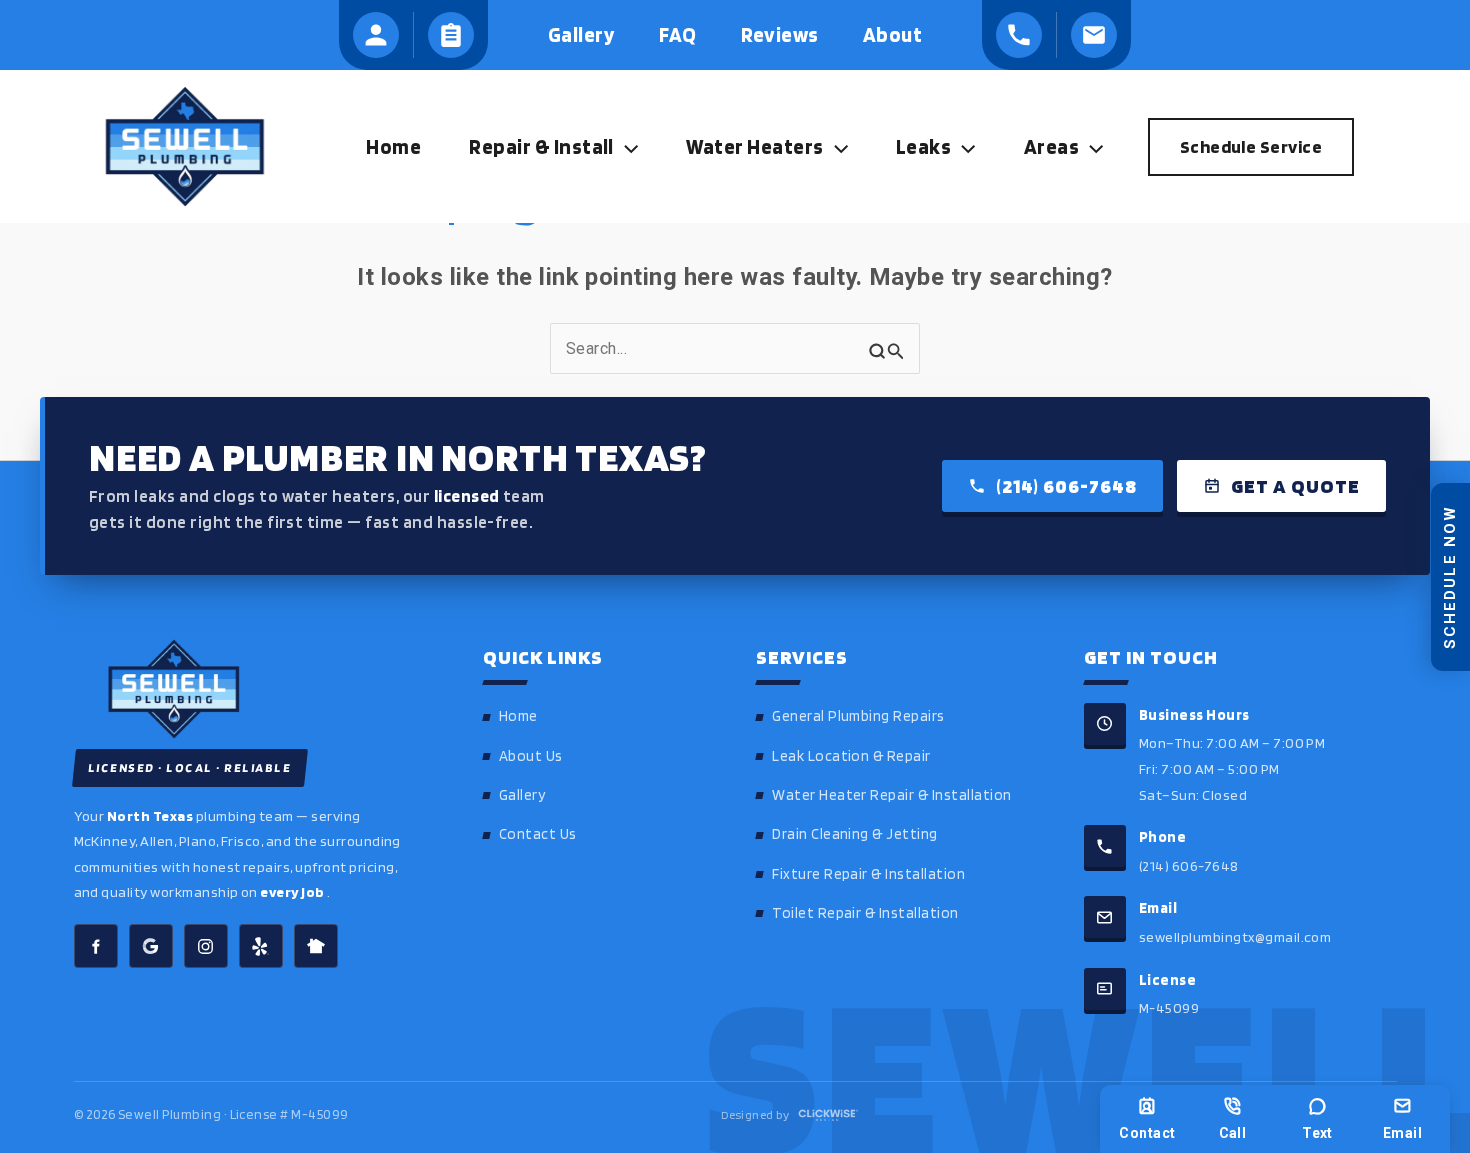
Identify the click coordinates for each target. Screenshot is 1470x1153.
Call (1233, 1133)
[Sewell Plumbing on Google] (151, 946)
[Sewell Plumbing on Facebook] (96, 946)
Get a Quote (1295, 486)
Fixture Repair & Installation (868, 874)
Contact (1147, 1133)
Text (1317, 1133)
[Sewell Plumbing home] (250, 689)
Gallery (522, 795)
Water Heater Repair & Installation (891, 795)
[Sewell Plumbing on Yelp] (261, 946)
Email (1402, 1133)
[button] (626, 147)
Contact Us (538, 834)
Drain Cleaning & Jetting (855, 834)
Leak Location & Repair (851, 756)
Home (518, 716)
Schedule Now (1450, 576)
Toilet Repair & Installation (865, 913)
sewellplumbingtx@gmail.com (1235, 936)
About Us (531, 756)
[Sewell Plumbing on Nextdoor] (316, 946)
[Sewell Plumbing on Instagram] (206, 946)
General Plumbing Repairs (858, 716)
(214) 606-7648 (1066, 486)
